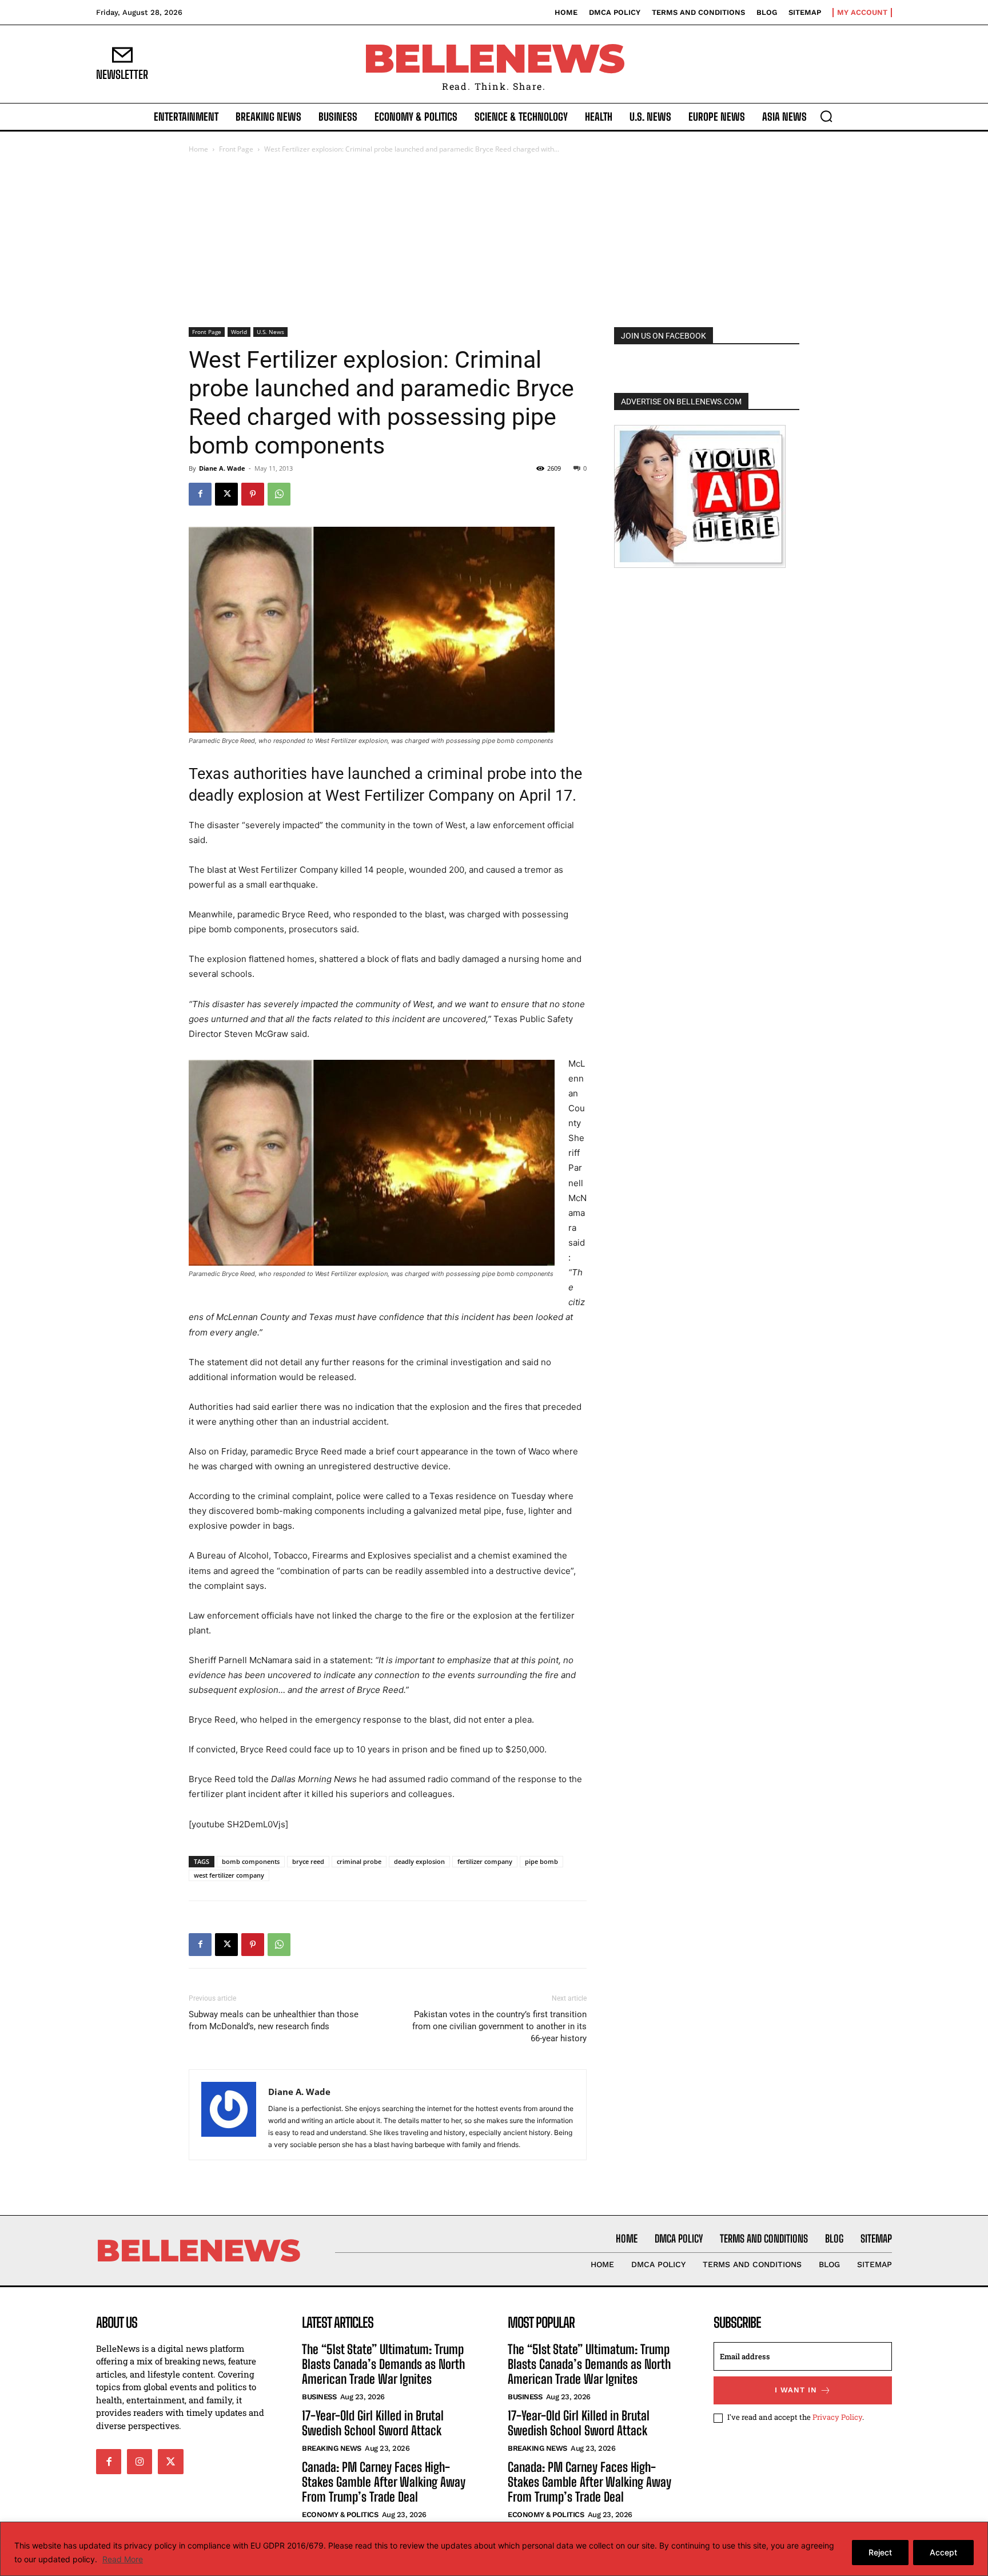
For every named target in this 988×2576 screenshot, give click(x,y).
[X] (226, 494)
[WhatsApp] (279, 494)
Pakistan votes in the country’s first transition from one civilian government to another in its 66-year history (499, 2026)
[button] (826, 116)
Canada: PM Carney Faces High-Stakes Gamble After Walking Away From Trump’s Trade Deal (384, 2482)
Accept (943, 2552)
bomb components (251, 1861)
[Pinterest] (253, 494)
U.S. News (270, 332)
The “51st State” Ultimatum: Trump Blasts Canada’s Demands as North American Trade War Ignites (383, 2364)
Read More (123, 2559)
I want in (796, 2390)
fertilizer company (485, 1861)
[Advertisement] (494, 241)
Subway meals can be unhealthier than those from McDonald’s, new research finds (274, 2020)
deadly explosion (419, 1861)
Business (319, 2397)
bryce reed (308, 1861)
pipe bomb (541, 1861)
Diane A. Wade (222, 468)
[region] (494, 2549)
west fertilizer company (229, 1875)
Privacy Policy (837, 2417)
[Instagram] (140, 2462)
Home (198, 149)
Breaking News (332, 2448)
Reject (880, 2552)
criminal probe (359, 1861)
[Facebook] (200, 494)
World (239, 332)
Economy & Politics (340, 2515)
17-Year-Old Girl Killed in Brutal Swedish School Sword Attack (373, 2423)
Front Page (236, 149)
